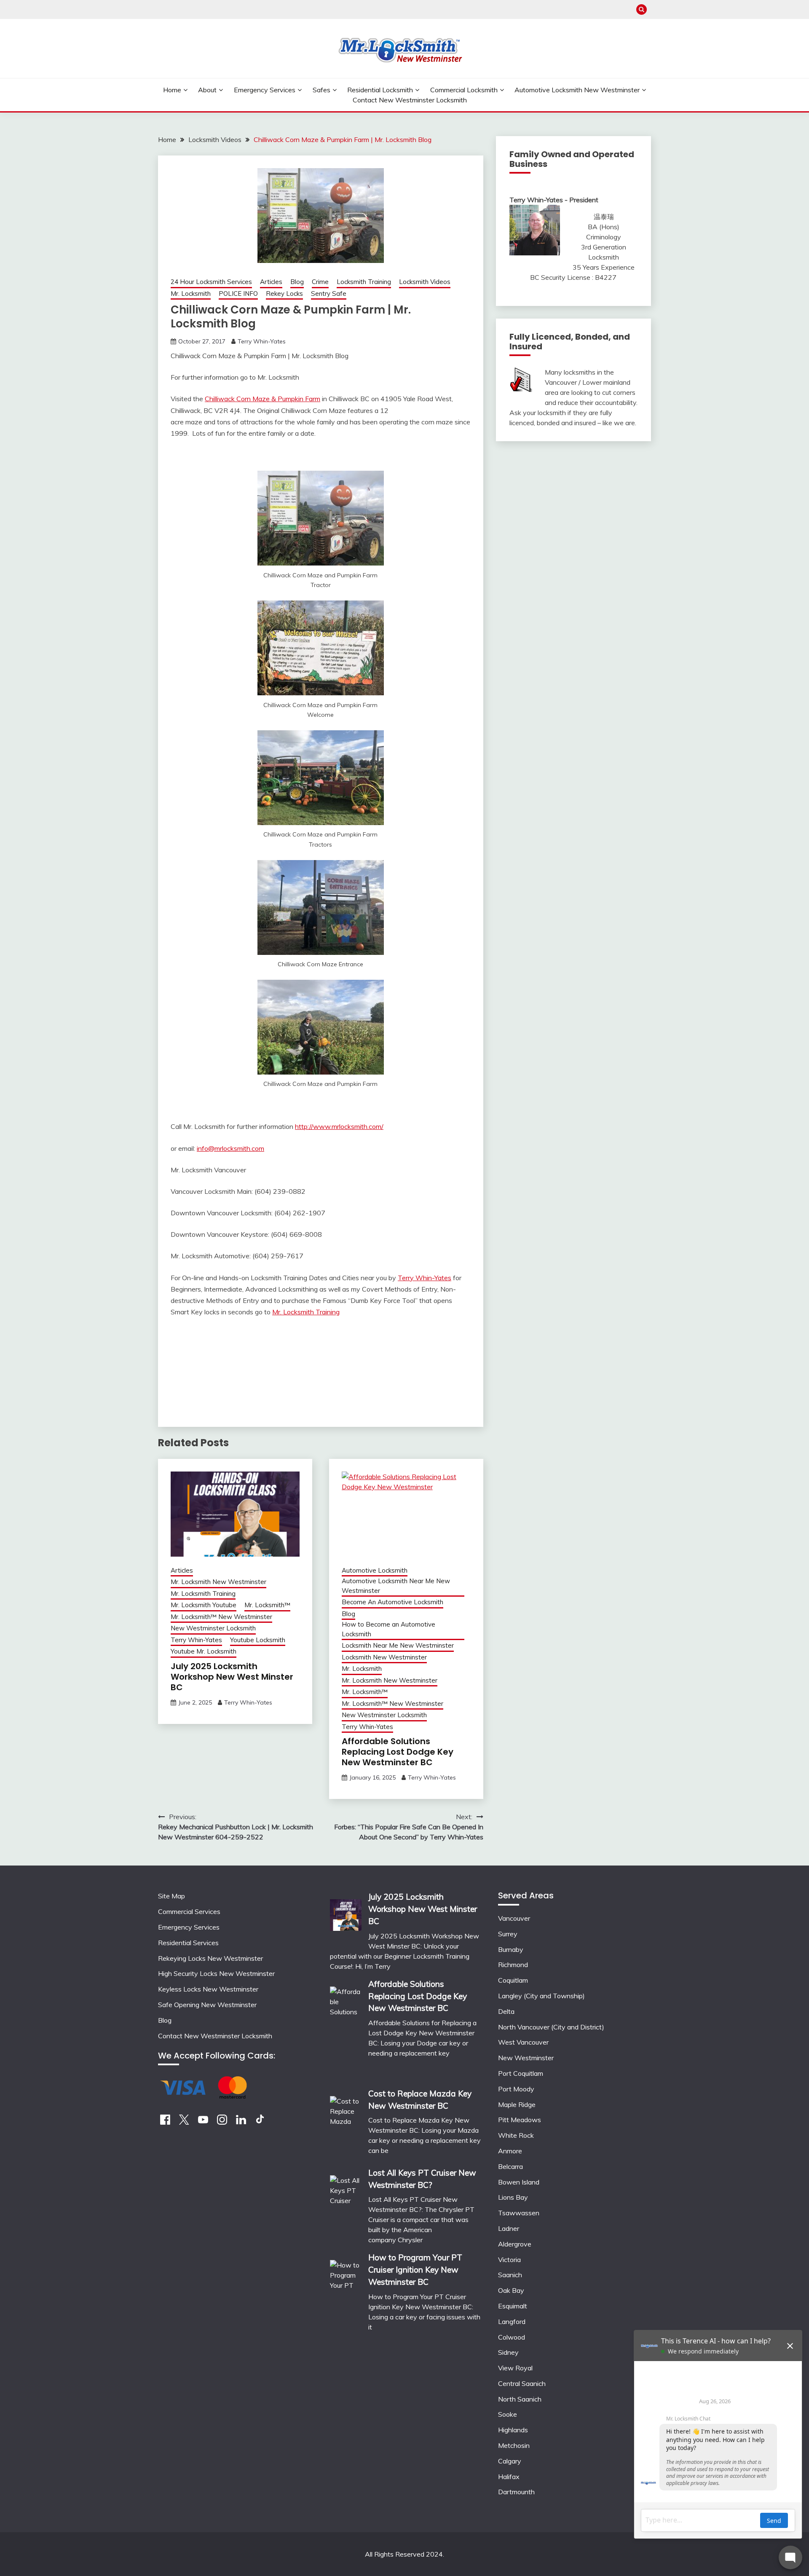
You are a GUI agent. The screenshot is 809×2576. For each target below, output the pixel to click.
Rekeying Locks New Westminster (210, 1958)
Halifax (509, 2477)
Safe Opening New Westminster (207, 2005)
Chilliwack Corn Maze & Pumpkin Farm (263, 399)
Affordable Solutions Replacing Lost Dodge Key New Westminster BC (398, 1752)
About (207, 90)
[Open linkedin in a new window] (241, 2122)
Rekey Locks (284, 294)
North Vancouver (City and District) (551, 2027)
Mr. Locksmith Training (306, 1312)
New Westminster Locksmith (213, 1628)
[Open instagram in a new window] (222, 2122)
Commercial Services (189, 1911)
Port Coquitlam (521, 2073)
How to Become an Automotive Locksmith (388, 1629)
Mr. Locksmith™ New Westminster (221, 1617)
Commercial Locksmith (464, 90)
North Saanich (520, 2399)
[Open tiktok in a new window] (260, 2122)
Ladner (509, 2228)
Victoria (509, 2260)
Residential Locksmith (380, 90)
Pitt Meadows (520, 2120)
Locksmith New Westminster (384, 1657)
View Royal (515, 2368)
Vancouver (514, 1918)
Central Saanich (522, 2383)
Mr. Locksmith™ (267, 1605)
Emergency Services (265, 90)
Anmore (510, 2151)
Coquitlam (513, 1980)
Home (172, 90)
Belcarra (510, 2166)
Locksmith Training (364, 282)
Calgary (510, 2461)
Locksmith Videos (425, 282)
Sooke (508, 2414)
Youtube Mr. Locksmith (204, 1651)
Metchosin (514, 2445)
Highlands (513, 2430)
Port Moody (516, 2089)
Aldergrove (515, 2244)
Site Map (171, 1896)
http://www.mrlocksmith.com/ (339, 1126)
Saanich (510, 2275)
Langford (512, 2321)
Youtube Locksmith (258, 1640)
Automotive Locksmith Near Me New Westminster (396, 1586)
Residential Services (188, 1943)
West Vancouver (523, 2042)
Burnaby (511, 1949)
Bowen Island (519, 2182)
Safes (321, 90)
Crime (320, 282)
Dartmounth (516, 2492)
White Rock (516, 2135)
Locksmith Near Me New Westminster (398, 1645)
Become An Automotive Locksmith (392, 1602)
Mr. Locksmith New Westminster (218, 1582)
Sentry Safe (329, 294)
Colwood (512, 2337)
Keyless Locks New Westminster (208, 1989)
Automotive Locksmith (375, 1570)
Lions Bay (513, 2197)
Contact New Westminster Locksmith (410, 100)
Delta (506, 2011)
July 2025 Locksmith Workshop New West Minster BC (232, 1677)
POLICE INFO (238, 294)
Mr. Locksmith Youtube (204, 1605)
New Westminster (526, 2058)
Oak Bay (511, 2290)
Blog (297, 282)
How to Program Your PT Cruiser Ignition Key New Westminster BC (415, 2270)
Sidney (508, 2352)
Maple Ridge (517, 2104)
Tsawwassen (519, 2213)
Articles (271, 282)
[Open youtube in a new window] (203, 2122)
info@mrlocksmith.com (230, 1148)
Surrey (508, 1934)
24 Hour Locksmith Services (211, 282)
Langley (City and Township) (541, 1996)
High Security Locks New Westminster (216, 1973)
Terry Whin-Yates (262, 341)
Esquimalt (513, 2306)
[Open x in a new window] (184, 2122)
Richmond (513, 1965)
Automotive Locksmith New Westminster (577, 90)
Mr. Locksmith (191, 294)
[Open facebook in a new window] (165, 2122)
